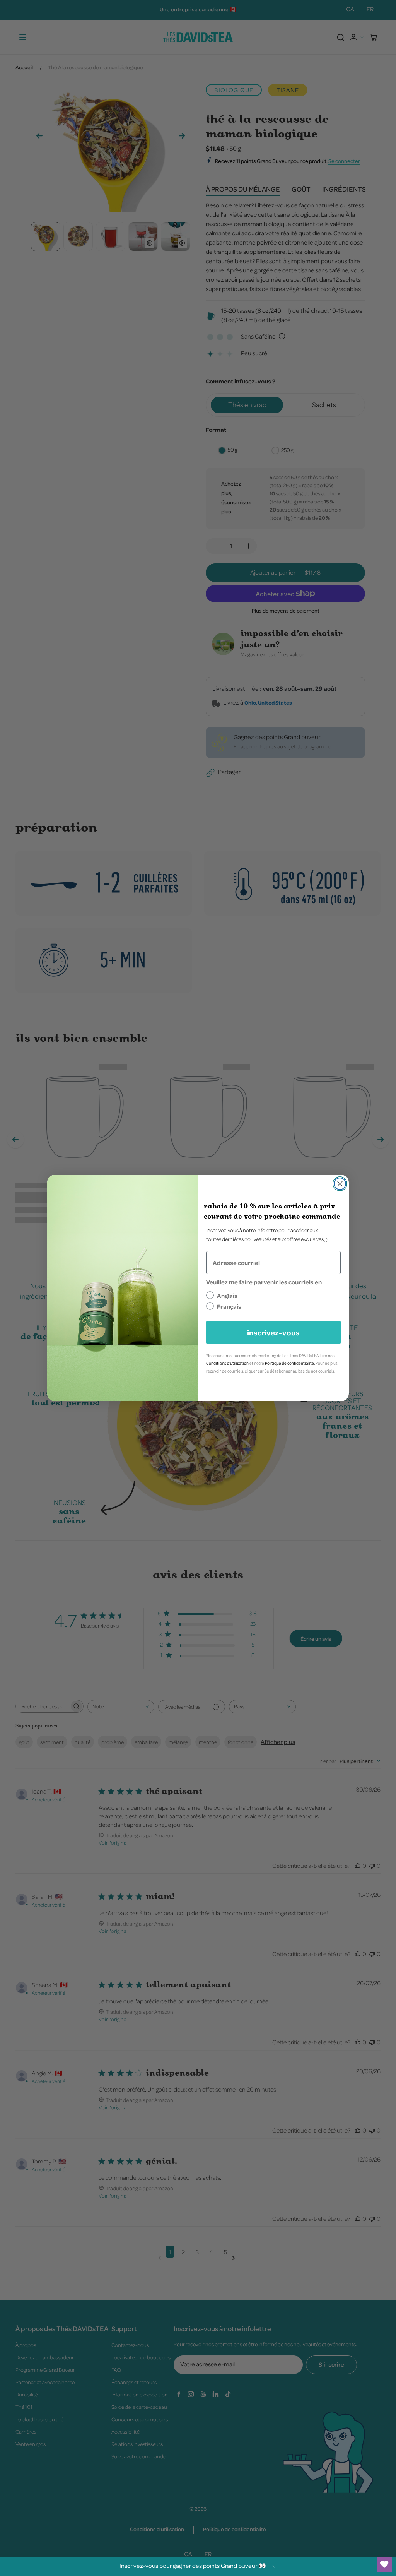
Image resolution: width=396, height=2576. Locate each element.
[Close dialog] (340, 1184)
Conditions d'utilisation (227, 1363)
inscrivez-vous (273, 1332)
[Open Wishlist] (384, 2564)
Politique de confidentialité (289, 1363)
